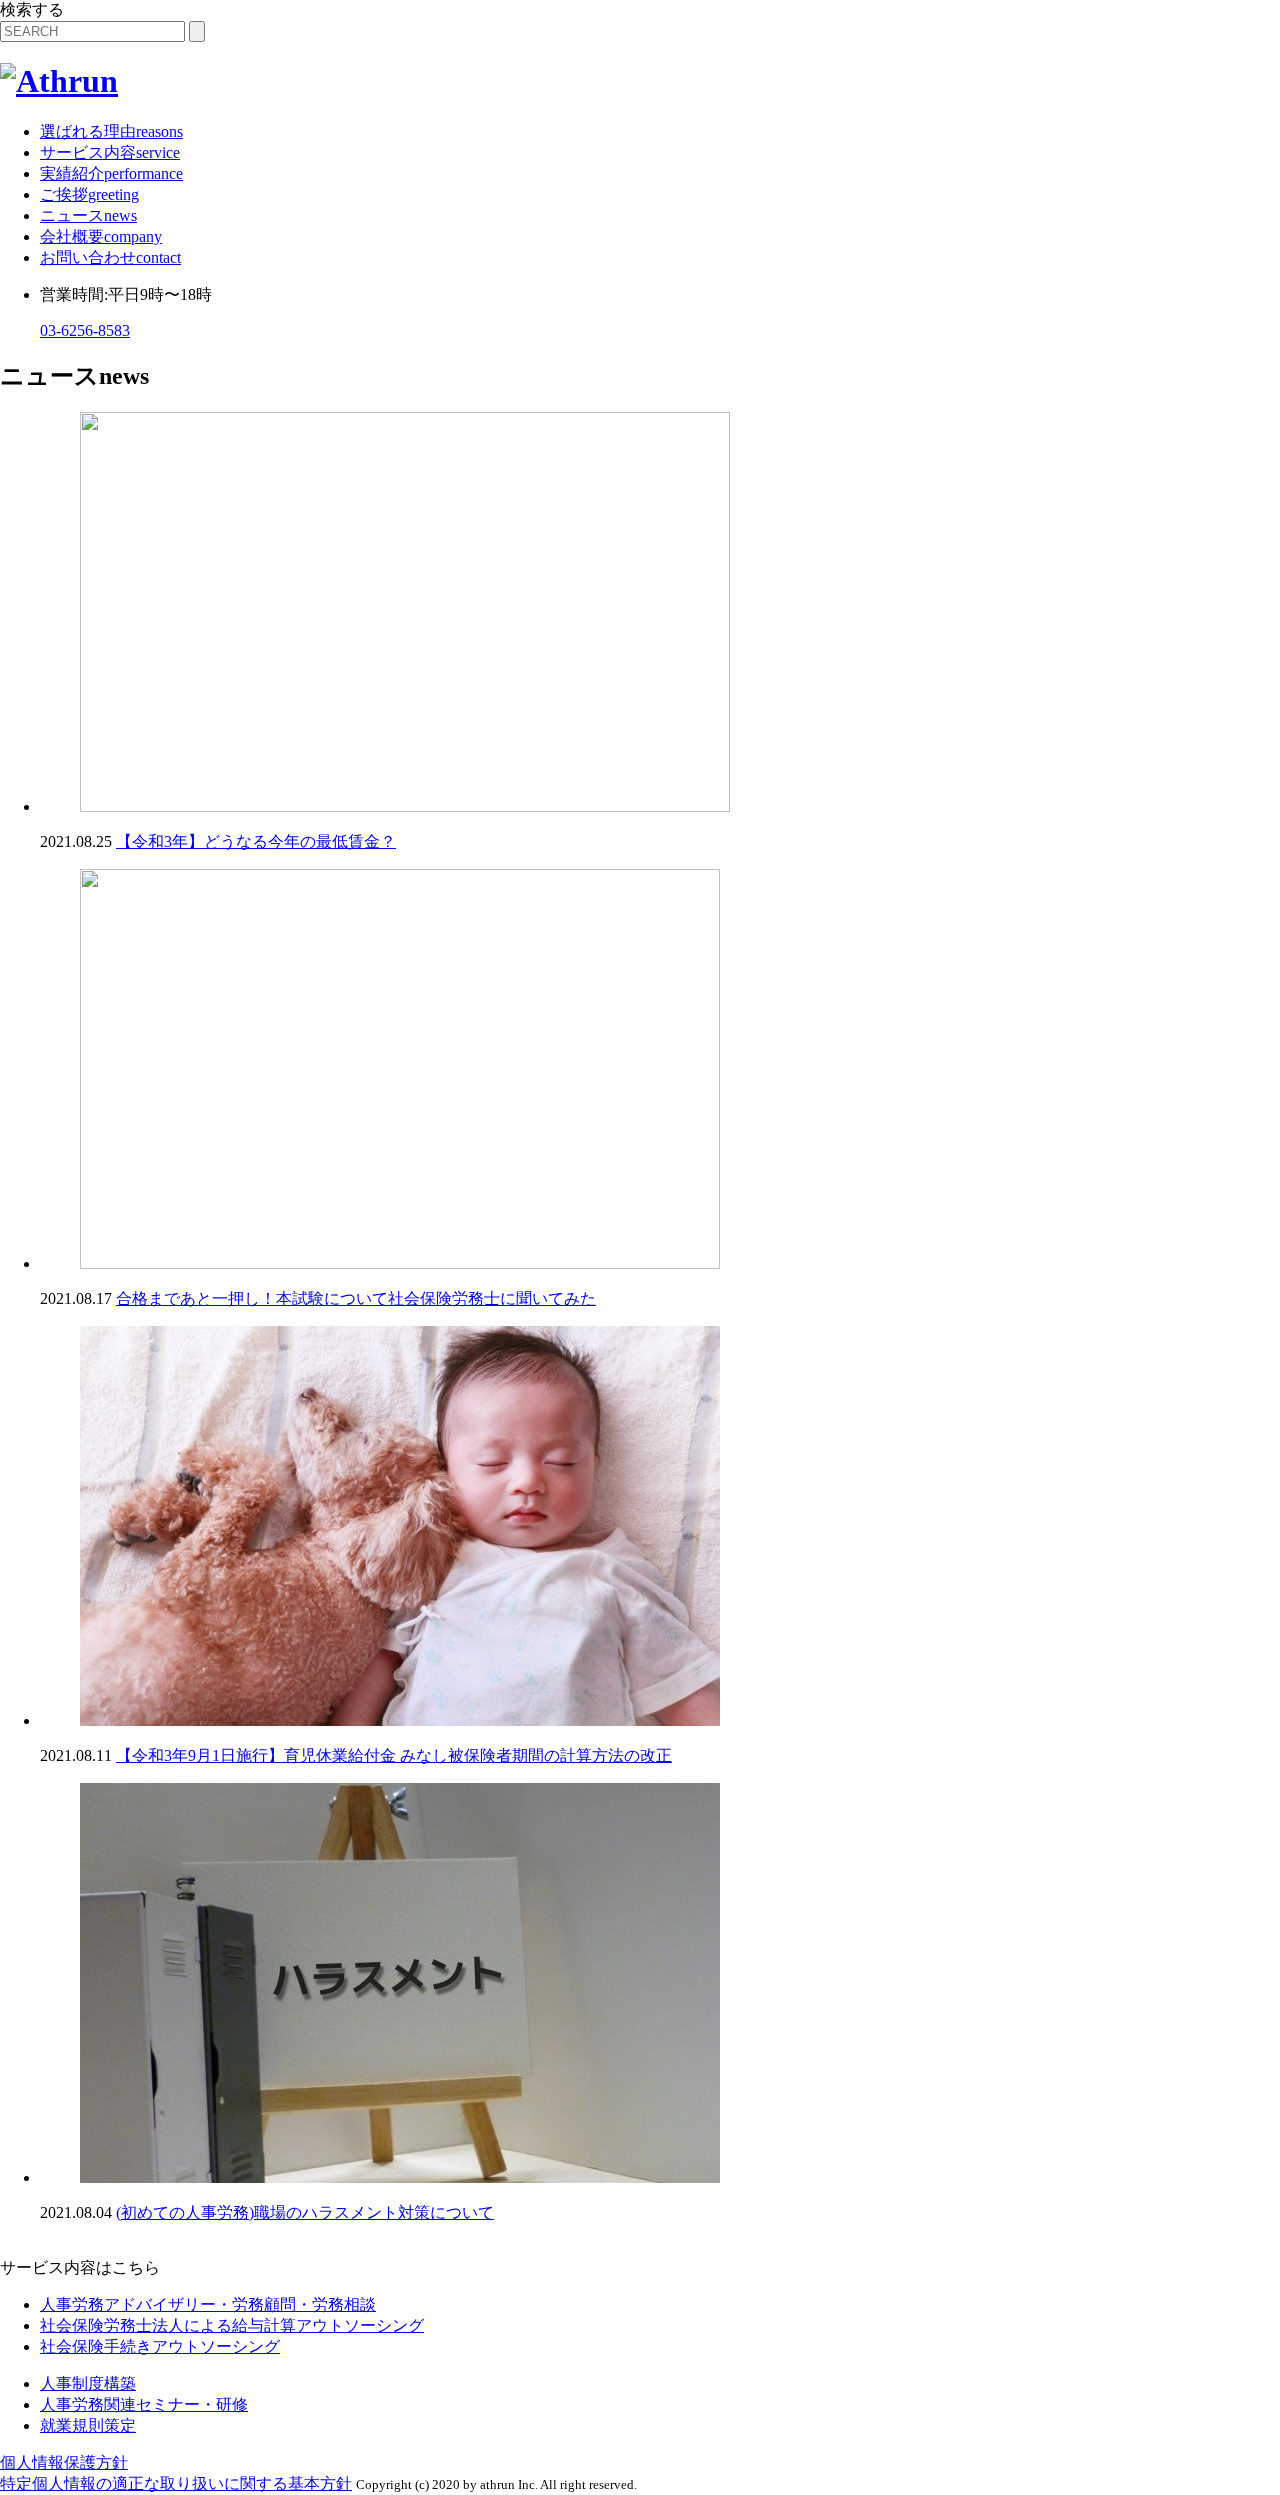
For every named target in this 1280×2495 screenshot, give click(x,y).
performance (111, 173)
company (101, 236)
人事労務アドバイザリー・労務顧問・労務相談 (208, 2304)
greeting (89, 194)
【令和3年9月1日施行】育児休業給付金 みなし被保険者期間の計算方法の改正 (394, 1755)
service (110, 152)
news (88, 215)
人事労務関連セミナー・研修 (144, 2404)
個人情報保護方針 (64, 2462)
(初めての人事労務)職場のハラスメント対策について (305, 2212)
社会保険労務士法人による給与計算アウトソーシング (232, 2325)
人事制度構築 (88, 2383)
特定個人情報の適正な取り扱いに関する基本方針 (176, 2483)
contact (110, 257)
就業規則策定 (88, 2425)
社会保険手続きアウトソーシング (160, 2346)
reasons (111, 131)
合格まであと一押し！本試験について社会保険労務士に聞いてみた (356, 1298)
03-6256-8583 (85, 330)
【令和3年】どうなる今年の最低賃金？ (256, 841)
